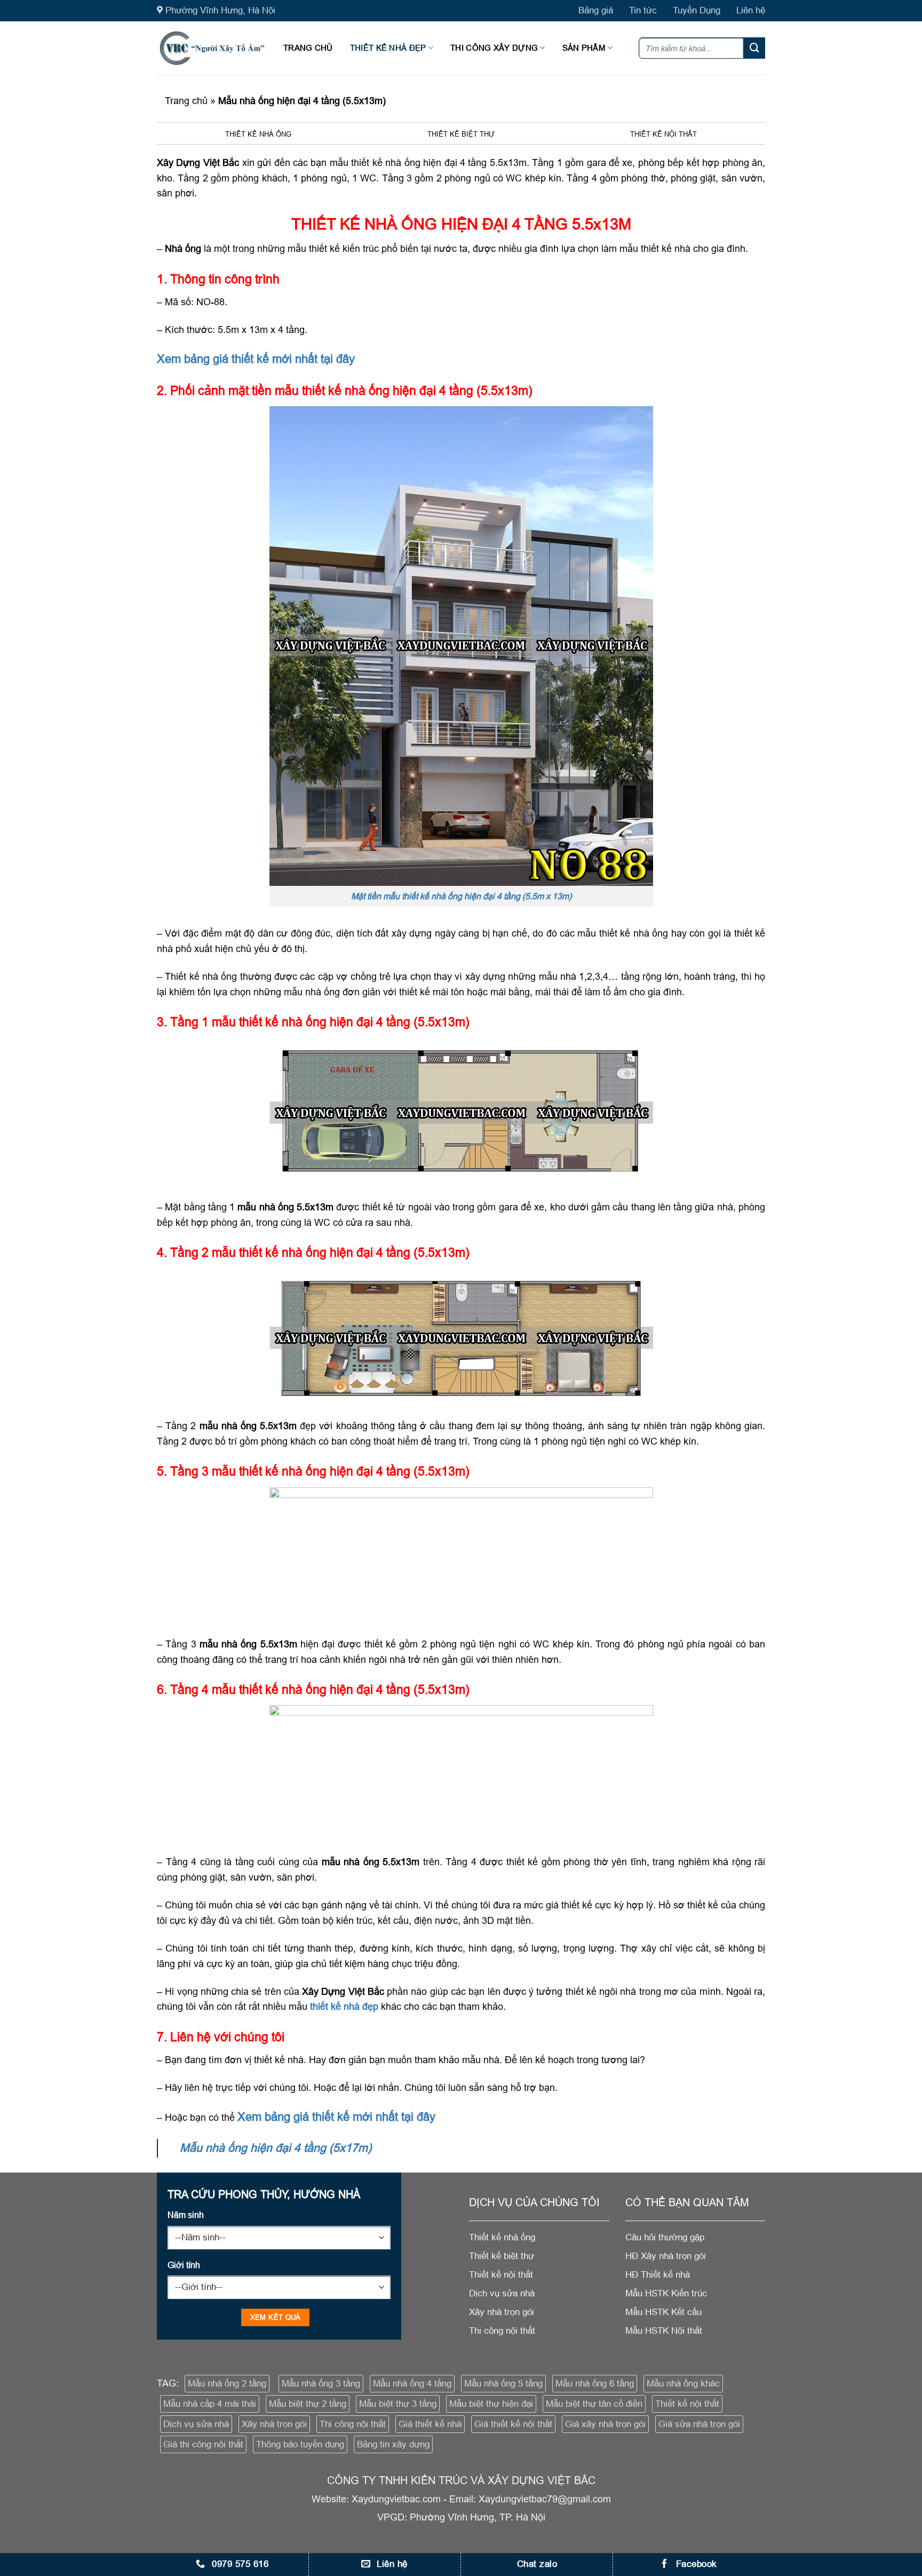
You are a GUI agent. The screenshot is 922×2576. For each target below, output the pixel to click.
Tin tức (643, 10)
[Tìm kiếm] (754, 48)
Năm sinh (186, 2215)
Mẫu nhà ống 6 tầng (595, 2384)
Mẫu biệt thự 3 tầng (398, 2404)
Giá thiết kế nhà (430, 2424)
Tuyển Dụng (697, 10)
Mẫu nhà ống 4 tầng (412, 2384)
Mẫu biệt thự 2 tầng (308, 2404)
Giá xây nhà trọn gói (605, 2424)
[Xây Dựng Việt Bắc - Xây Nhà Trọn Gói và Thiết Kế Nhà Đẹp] (212, 48)
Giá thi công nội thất (203, 2444)
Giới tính (184, 2265)
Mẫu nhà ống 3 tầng (321, 2384)
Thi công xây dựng (494, 48)
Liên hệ (751, 10)
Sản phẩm (584, 48)
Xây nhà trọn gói (274, 2424)
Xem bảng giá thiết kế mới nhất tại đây (256, 359)
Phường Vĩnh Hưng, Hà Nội (220, 10)
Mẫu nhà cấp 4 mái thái (210, 2404)
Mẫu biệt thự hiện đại (491, 2404)
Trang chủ (308, 48)
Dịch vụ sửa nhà (196, 2424)
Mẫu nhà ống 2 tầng (227, 2384)
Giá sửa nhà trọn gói (699, 2424)
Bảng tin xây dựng (393, 2444)
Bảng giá (596, 10)
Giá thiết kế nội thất (513, 2424)
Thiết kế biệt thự (461, 134)
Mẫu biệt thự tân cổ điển (594, 2404)
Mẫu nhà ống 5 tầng (503, 2384)
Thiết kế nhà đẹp (388, 48)
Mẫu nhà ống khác (683, 2384)
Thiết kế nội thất (663, 134)
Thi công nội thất (353, 2424)
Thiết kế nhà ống (258, 134)
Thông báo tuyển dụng (300, 2444)
